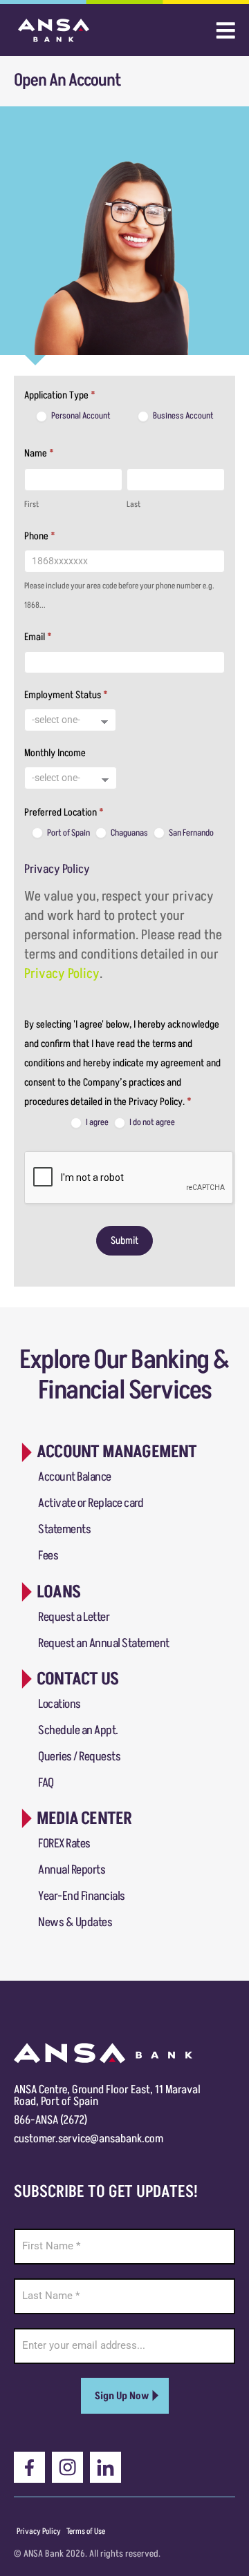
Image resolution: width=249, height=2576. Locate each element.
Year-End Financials (82, 1896)
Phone (40, 536)
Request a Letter (74, 1617)
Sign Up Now (122, 2396)
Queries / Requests (79, 1757)
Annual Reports (72, 1870)
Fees (48, 1556)
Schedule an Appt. (78, 1730)
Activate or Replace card (91, 1503)
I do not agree (151, 1123)
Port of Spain (68, 833)
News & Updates (75, 1922)
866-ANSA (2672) (50, 2120)
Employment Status (66, 695)
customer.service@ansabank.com (89, 2139)
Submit (124, 1241)
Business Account (183, 416)
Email (38, 637)
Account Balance (75, 1477)
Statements (64, 1529)
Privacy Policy (62, 974)
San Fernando (191, 833)
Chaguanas (129, 833)
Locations (59, 1704)
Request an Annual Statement (104, 1643)
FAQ (46, 1783)
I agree (96, 1123)
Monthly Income (55, 753)
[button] (107, 1452)
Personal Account (80, 416)
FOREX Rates (64, 1844)
